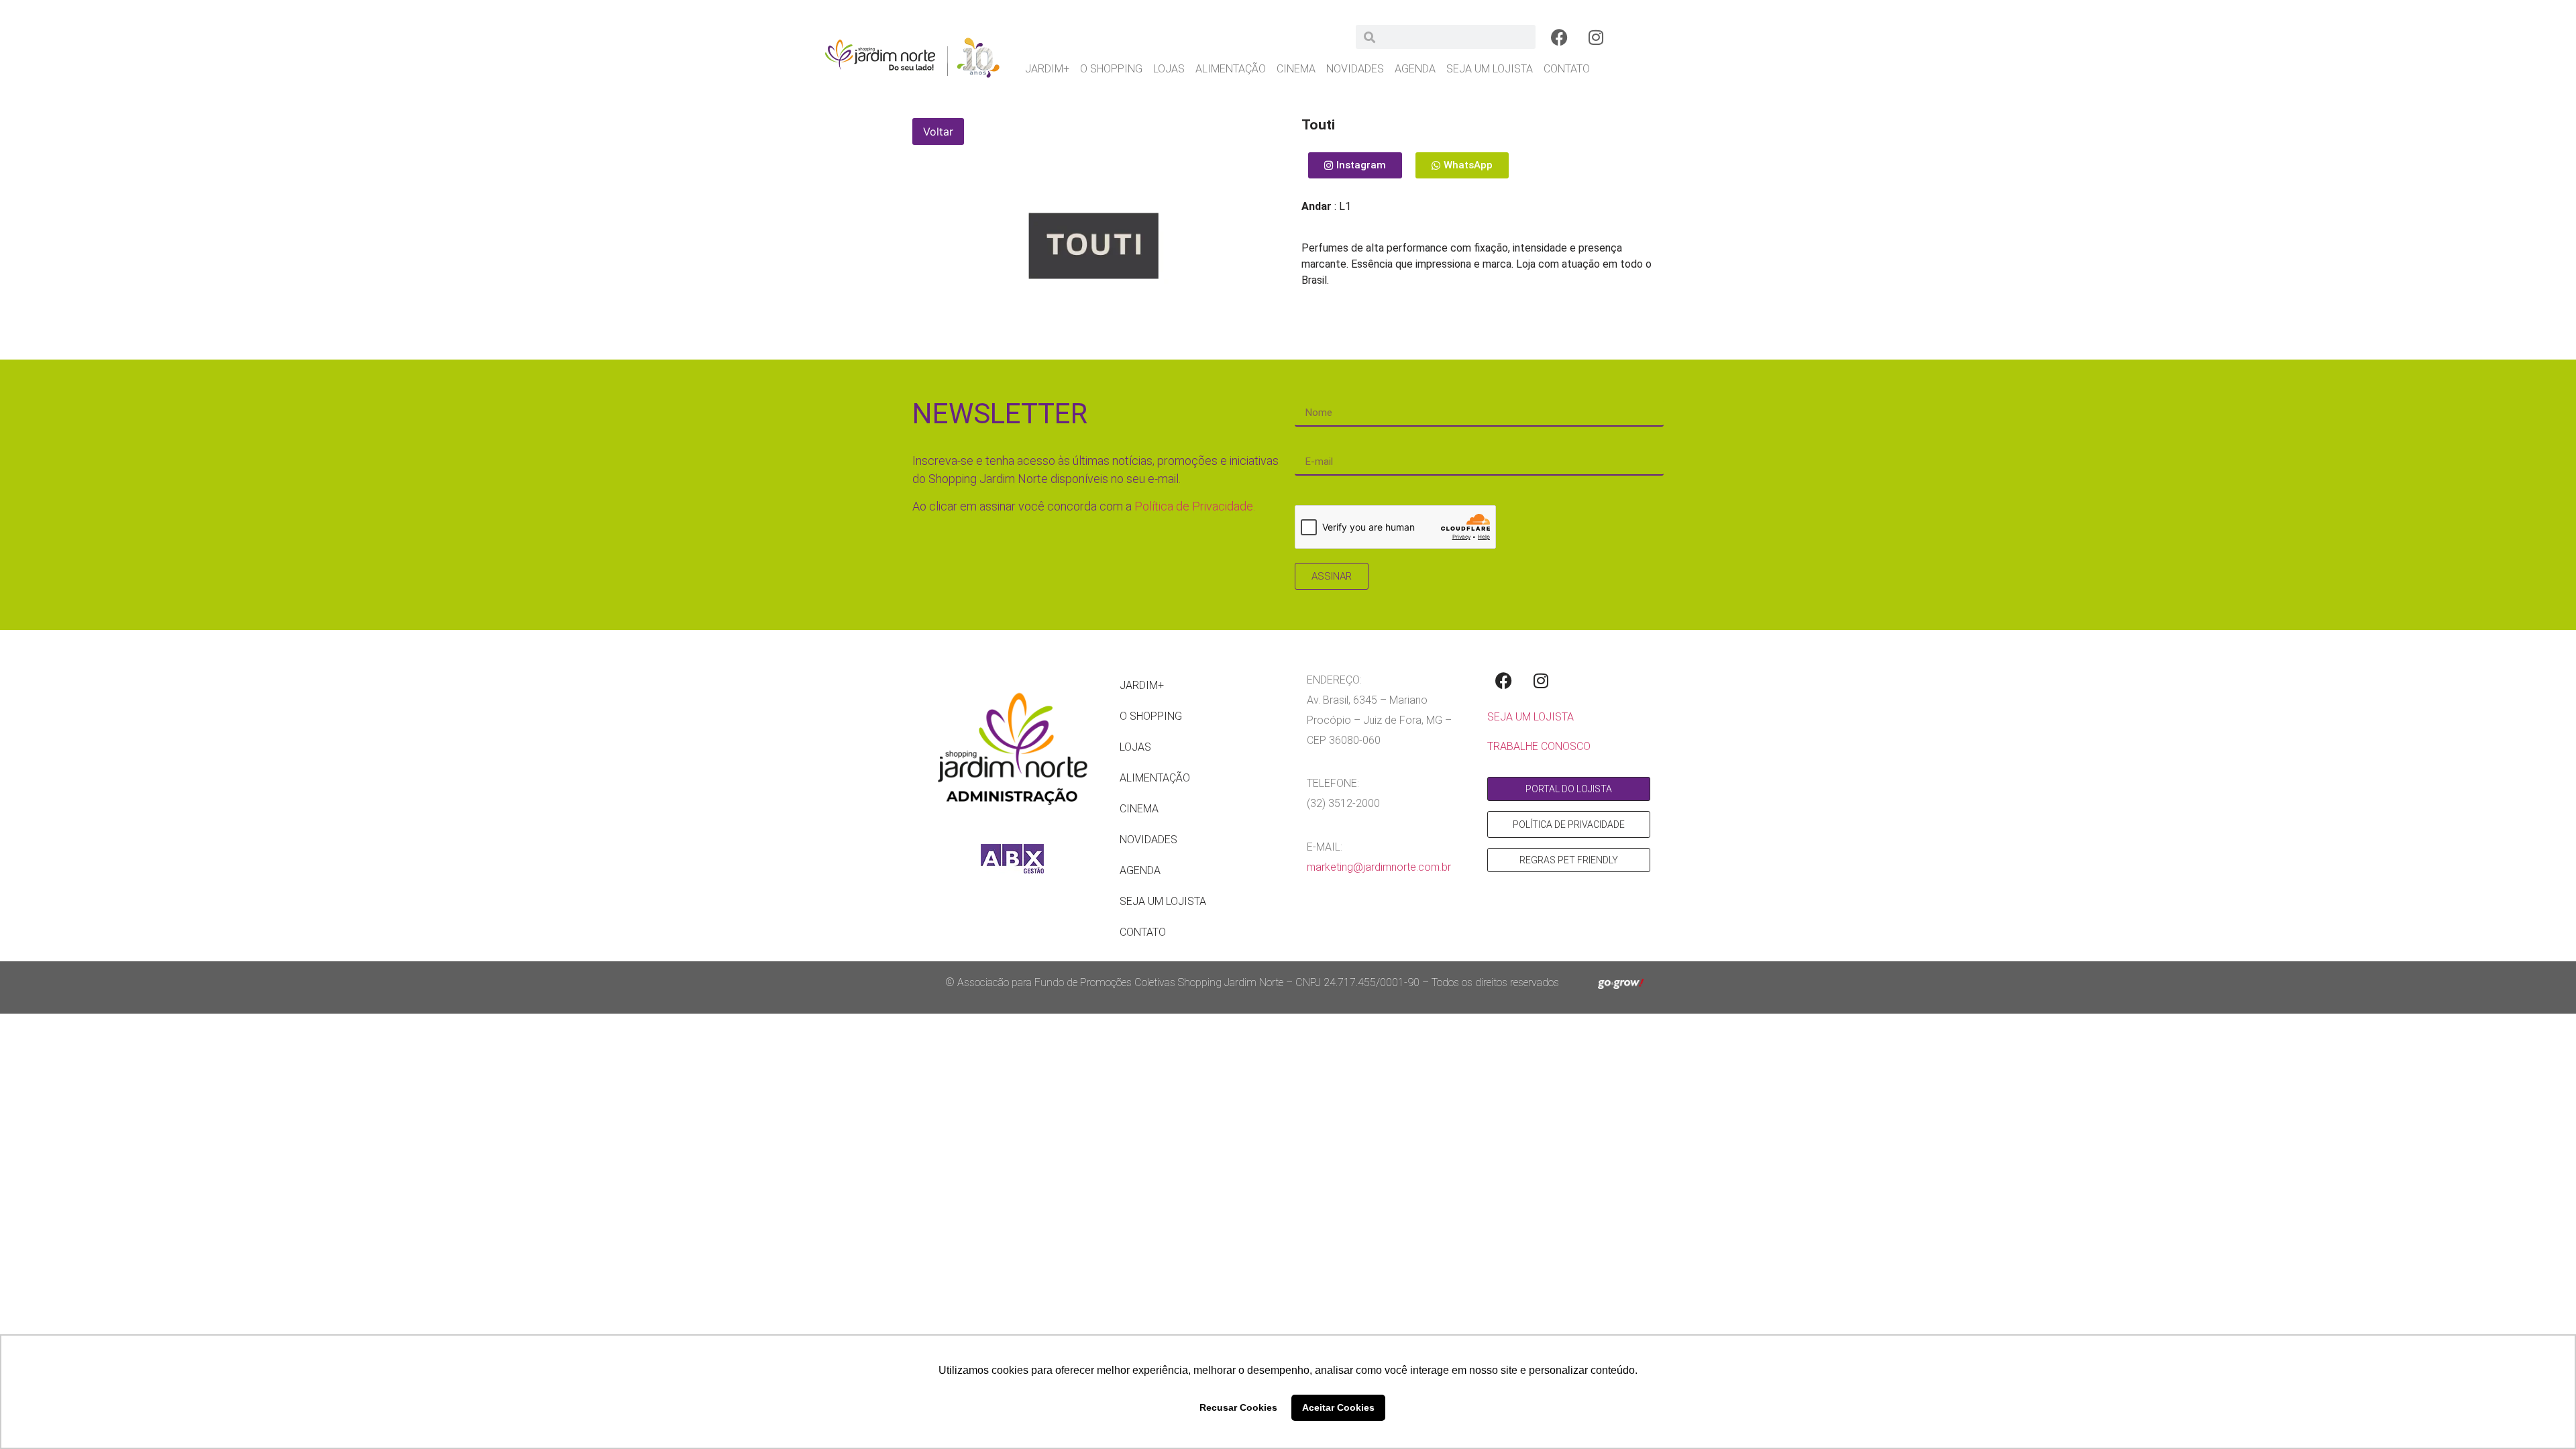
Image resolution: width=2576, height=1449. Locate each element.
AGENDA (1415, 69)
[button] (1462, 165)
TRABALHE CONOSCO (1539, 746)
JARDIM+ (1047, 69)
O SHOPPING (1111, 69)
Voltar (938, 131)
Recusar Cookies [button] (1238, 1407)
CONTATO (1567, 69)
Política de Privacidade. (1195, 506)
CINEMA (1296, 69)
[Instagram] (1596, 37)
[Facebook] (1559, 37)
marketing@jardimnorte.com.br (1379, 867)
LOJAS (1169, 69)
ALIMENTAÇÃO (1231, 69)
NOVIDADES (1355, 69)
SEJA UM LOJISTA (1490, 69)
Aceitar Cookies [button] (1338, 1407)
